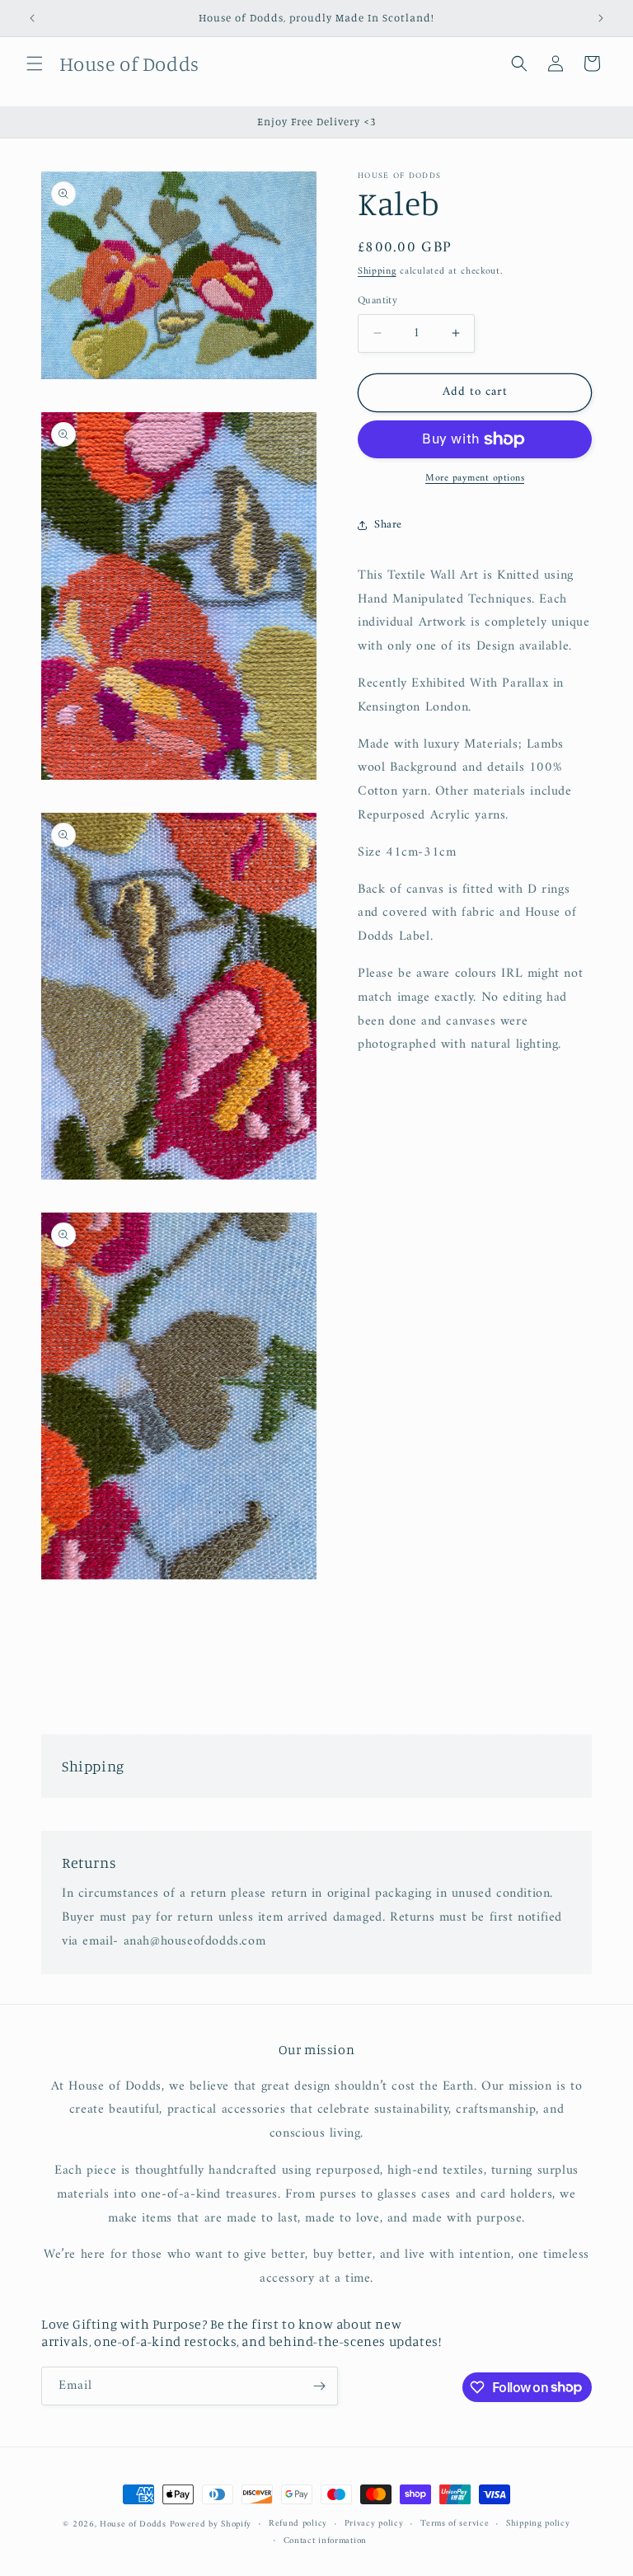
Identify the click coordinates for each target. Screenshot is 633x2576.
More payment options (475, 479)
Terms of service (455, 2524)
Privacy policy (374, 2524)
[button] (35, 63)
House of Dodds (135, 2524)
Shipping (377, 272)
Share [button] (388, 525)
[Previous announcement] (32, 18)
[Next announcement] (601, 18)
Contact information (325, 2541)
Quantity (377, 301)
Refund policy (298, 2524)
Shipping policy (538, 2524)
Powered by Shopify (211, 2524)
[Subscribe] (319, 2386)
